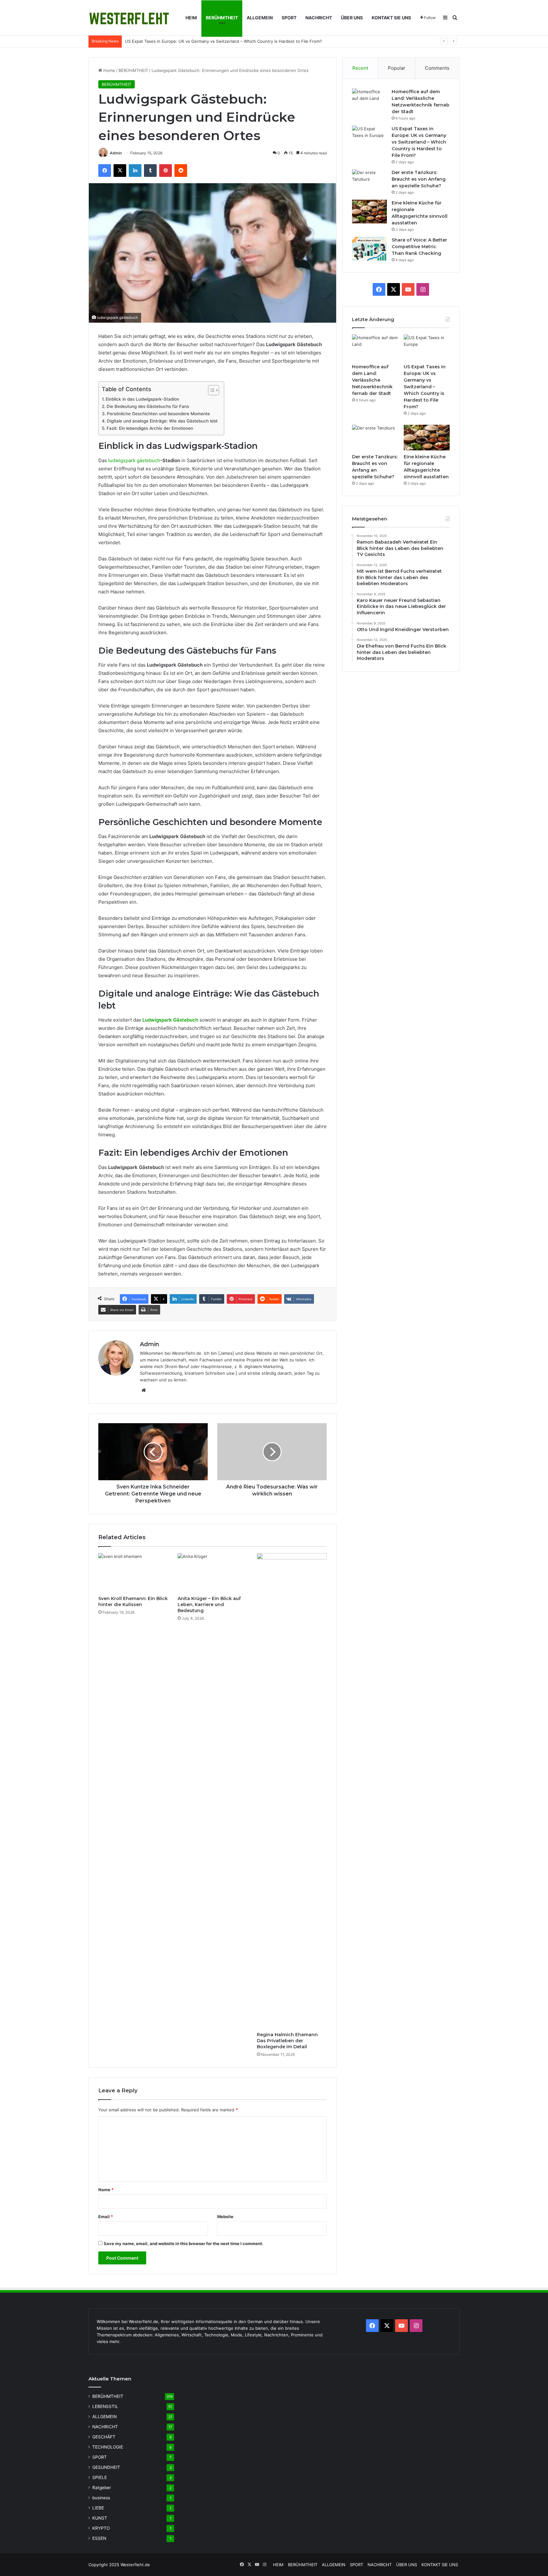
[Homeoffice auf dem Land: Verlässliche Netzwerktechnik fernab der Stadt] (369, 100)
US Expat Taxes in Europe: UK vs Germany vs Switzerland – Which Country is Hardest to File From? (419, 142)
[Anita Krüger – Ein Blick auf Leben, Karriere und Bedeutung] (212, 1573)
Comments (437, 68)
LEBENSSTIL (105, 2406)
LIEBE (98, 2508)
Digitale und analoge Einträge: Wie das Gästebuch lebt (162, 421)
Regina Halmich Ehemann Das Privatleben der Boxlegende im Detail (287, 2041)
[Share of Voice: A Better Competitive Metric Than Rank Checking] (369, 249)
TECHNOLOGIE (108, 2447)
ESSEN (99, 2538)
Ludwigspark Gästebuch (170, 1020)
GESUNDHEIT (106, 2467)
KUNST (100, 2518)
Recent (360, 68)
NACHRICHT (319, 18)
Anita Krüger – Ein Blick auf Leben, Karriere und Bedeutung (209, 1604)
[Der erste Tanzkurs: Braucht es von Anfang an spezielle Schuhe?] (369, 181)
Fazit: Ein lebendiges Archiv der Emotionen (150, 428)
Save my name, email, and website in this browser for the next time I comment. (183, 2244)
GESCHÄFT (104, 2437)
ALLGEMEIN (260, 18)
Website (225, 2217)
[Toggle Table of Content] (210, 390)
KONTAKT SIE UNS (391, 18)
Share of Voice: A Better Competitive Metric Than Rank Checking (419, 247)
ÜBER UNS (352, 18)
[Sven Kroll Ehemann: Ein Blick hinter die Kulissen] (133, 1573)
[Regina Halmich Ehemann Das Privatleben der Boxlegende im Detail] (292, 1791)
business (101, 2498)
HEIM (191, 18)
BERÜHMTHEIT (222, 18)
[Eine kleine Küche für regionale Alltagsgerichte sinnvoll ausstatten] (369, 212)
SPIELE (100, 2477)
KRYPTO (101, 2528)
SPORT (289, 18)
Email (106, 2217)
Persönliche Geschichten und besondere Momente (158, 414)
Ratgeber (102, 2488)
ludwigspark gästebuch (134, 460)
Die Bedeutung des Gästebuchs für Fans (148, 406)
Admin (116, 153)
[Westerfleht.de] (129, 18)
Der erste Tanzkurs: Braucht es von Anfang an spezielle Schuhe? (189, 41)
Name (106, 2190)
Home (109, 70)
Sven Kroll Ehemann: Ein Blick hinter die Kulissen (133, 1601)
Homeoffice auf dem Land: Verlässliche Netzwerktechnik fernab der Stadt (372, 380)
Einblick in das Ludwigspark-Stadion (142, 399)
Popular (397, 68)
